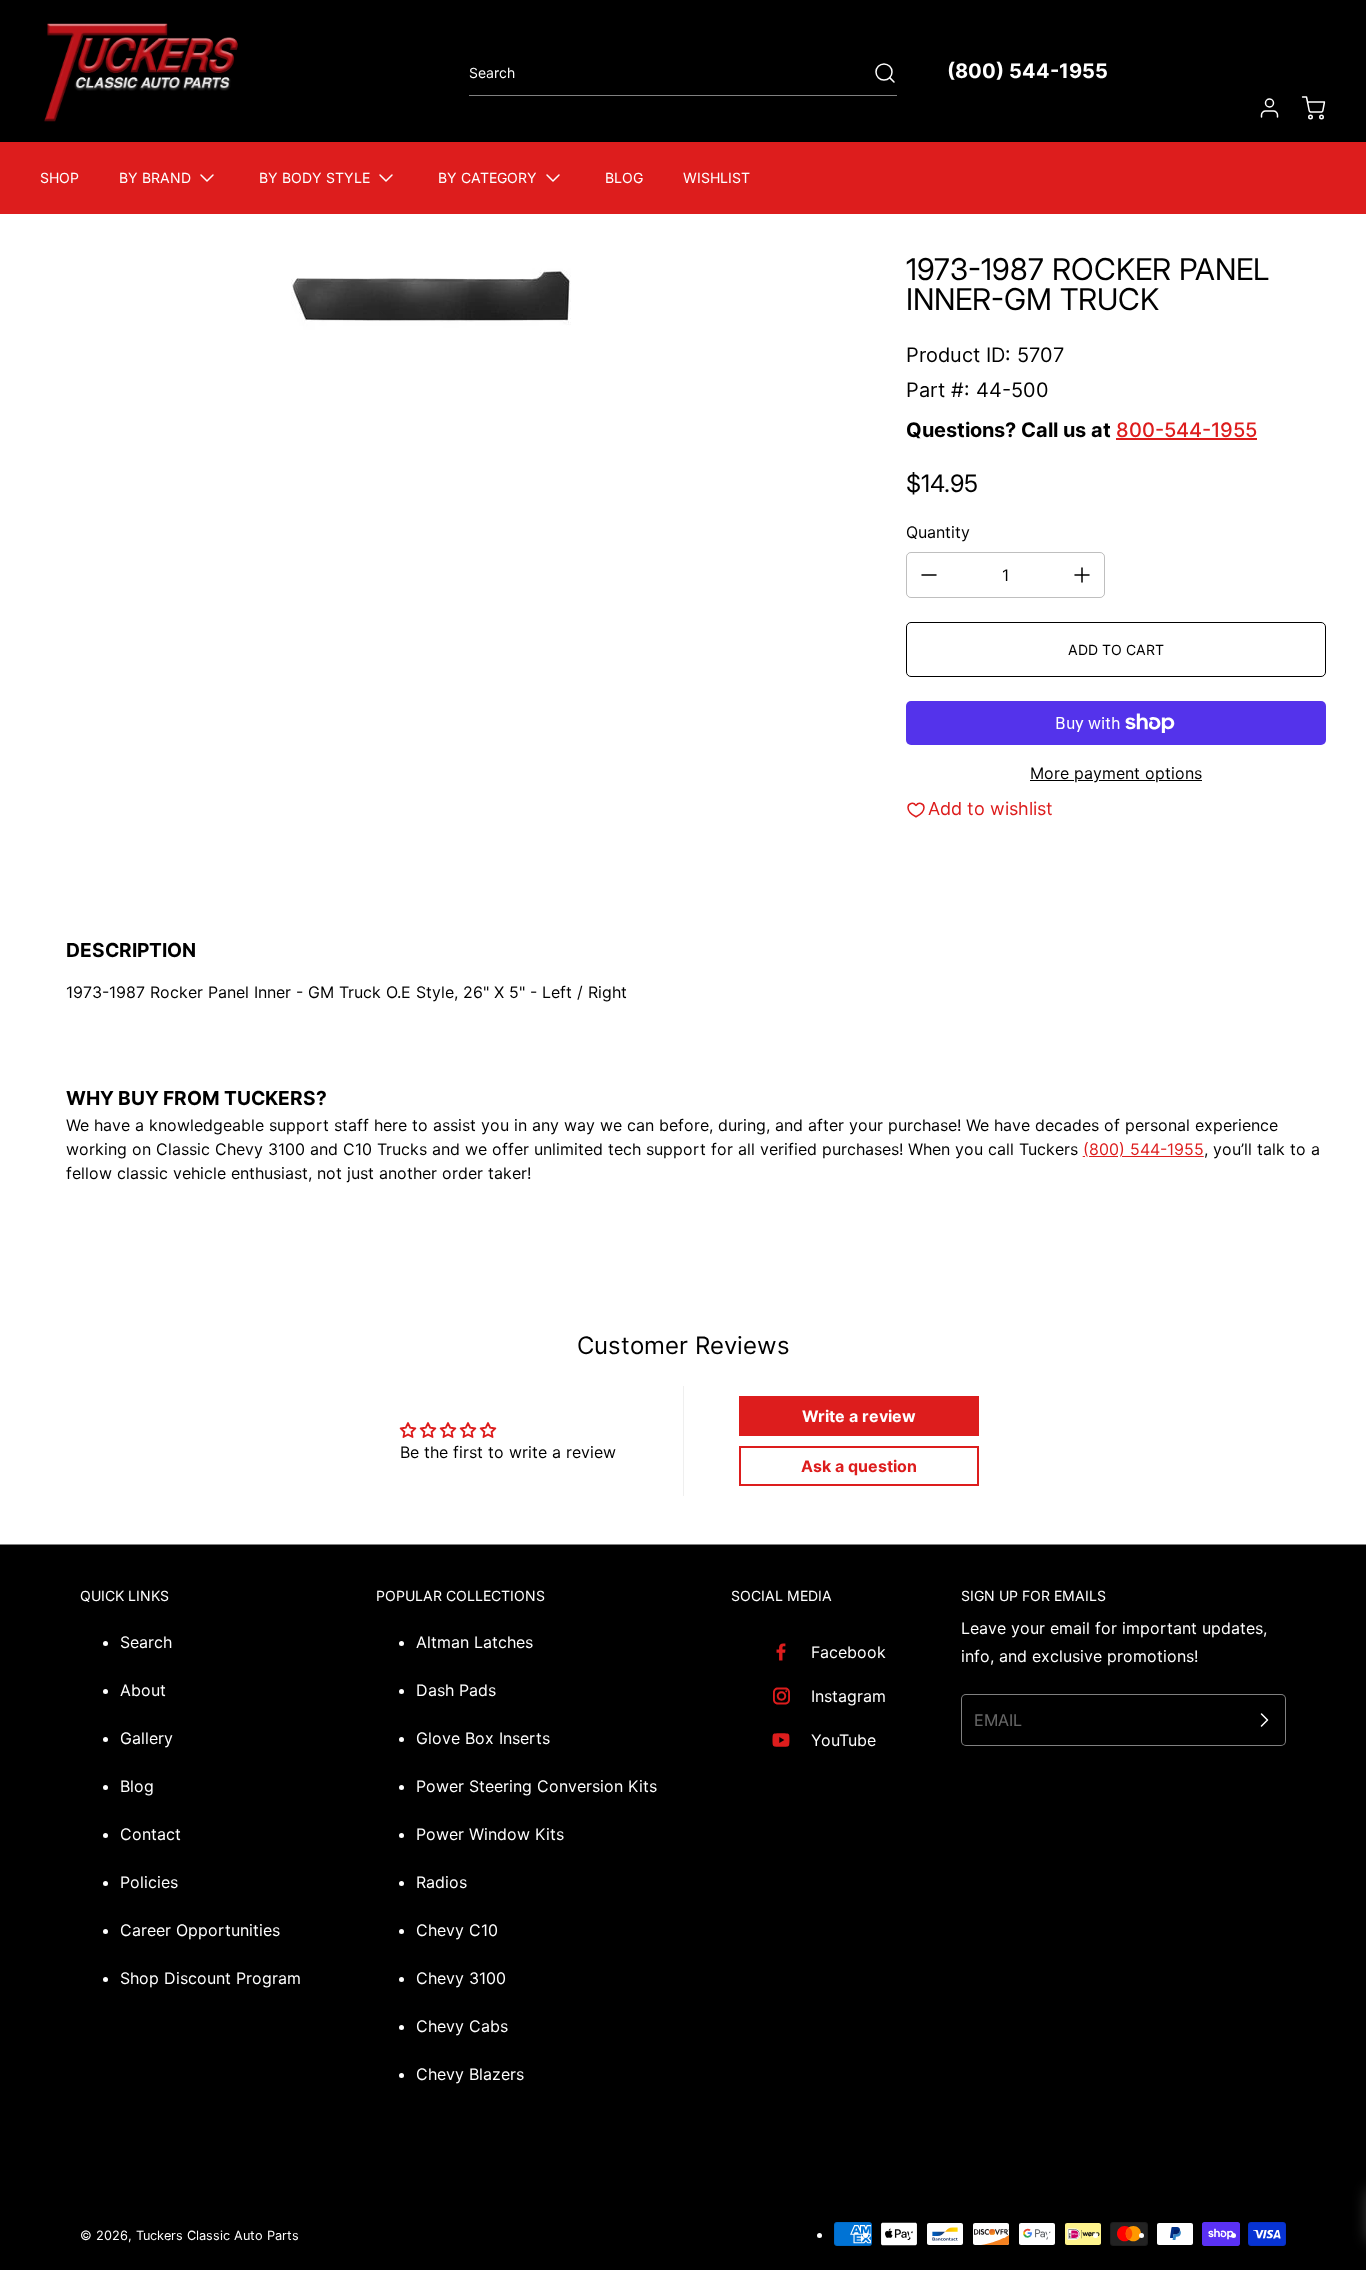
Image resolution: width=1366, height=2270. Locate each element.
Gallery (146, 1738)
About (143, 1690)
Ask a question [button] (859, 1466)
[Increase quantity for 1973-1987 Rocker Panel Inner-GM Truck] (1082, 575)
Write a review (859, 1416)
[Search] (875, 73)
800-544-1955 (1186, 430)
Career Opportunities (200, 1930)
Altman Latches (474, 1642)
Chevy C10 (457, 1930)
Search (146, 1642)
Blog (137, 1786)
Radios (441, 1882)
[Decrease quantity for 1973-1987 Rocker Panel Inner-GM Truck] (929, 575)
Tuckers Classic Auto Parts (217, 2235)
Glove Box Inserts (483, 1738)
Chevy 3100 (461, 1978)
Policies (149, 1882)
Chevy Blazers (470, 2074)
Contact (150, 1834)
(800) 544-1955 (1027, 71)
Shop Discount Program (210, 1978)
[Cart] (1304, 108)
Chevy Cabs (462, 2026)
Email (998, 1720)
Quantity (938, 532)
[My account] (1260, 108)
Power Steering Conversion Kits (536, 1786)
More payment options (1116, 773)
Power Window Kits (490, 1834)
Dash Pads (456, 1690)
